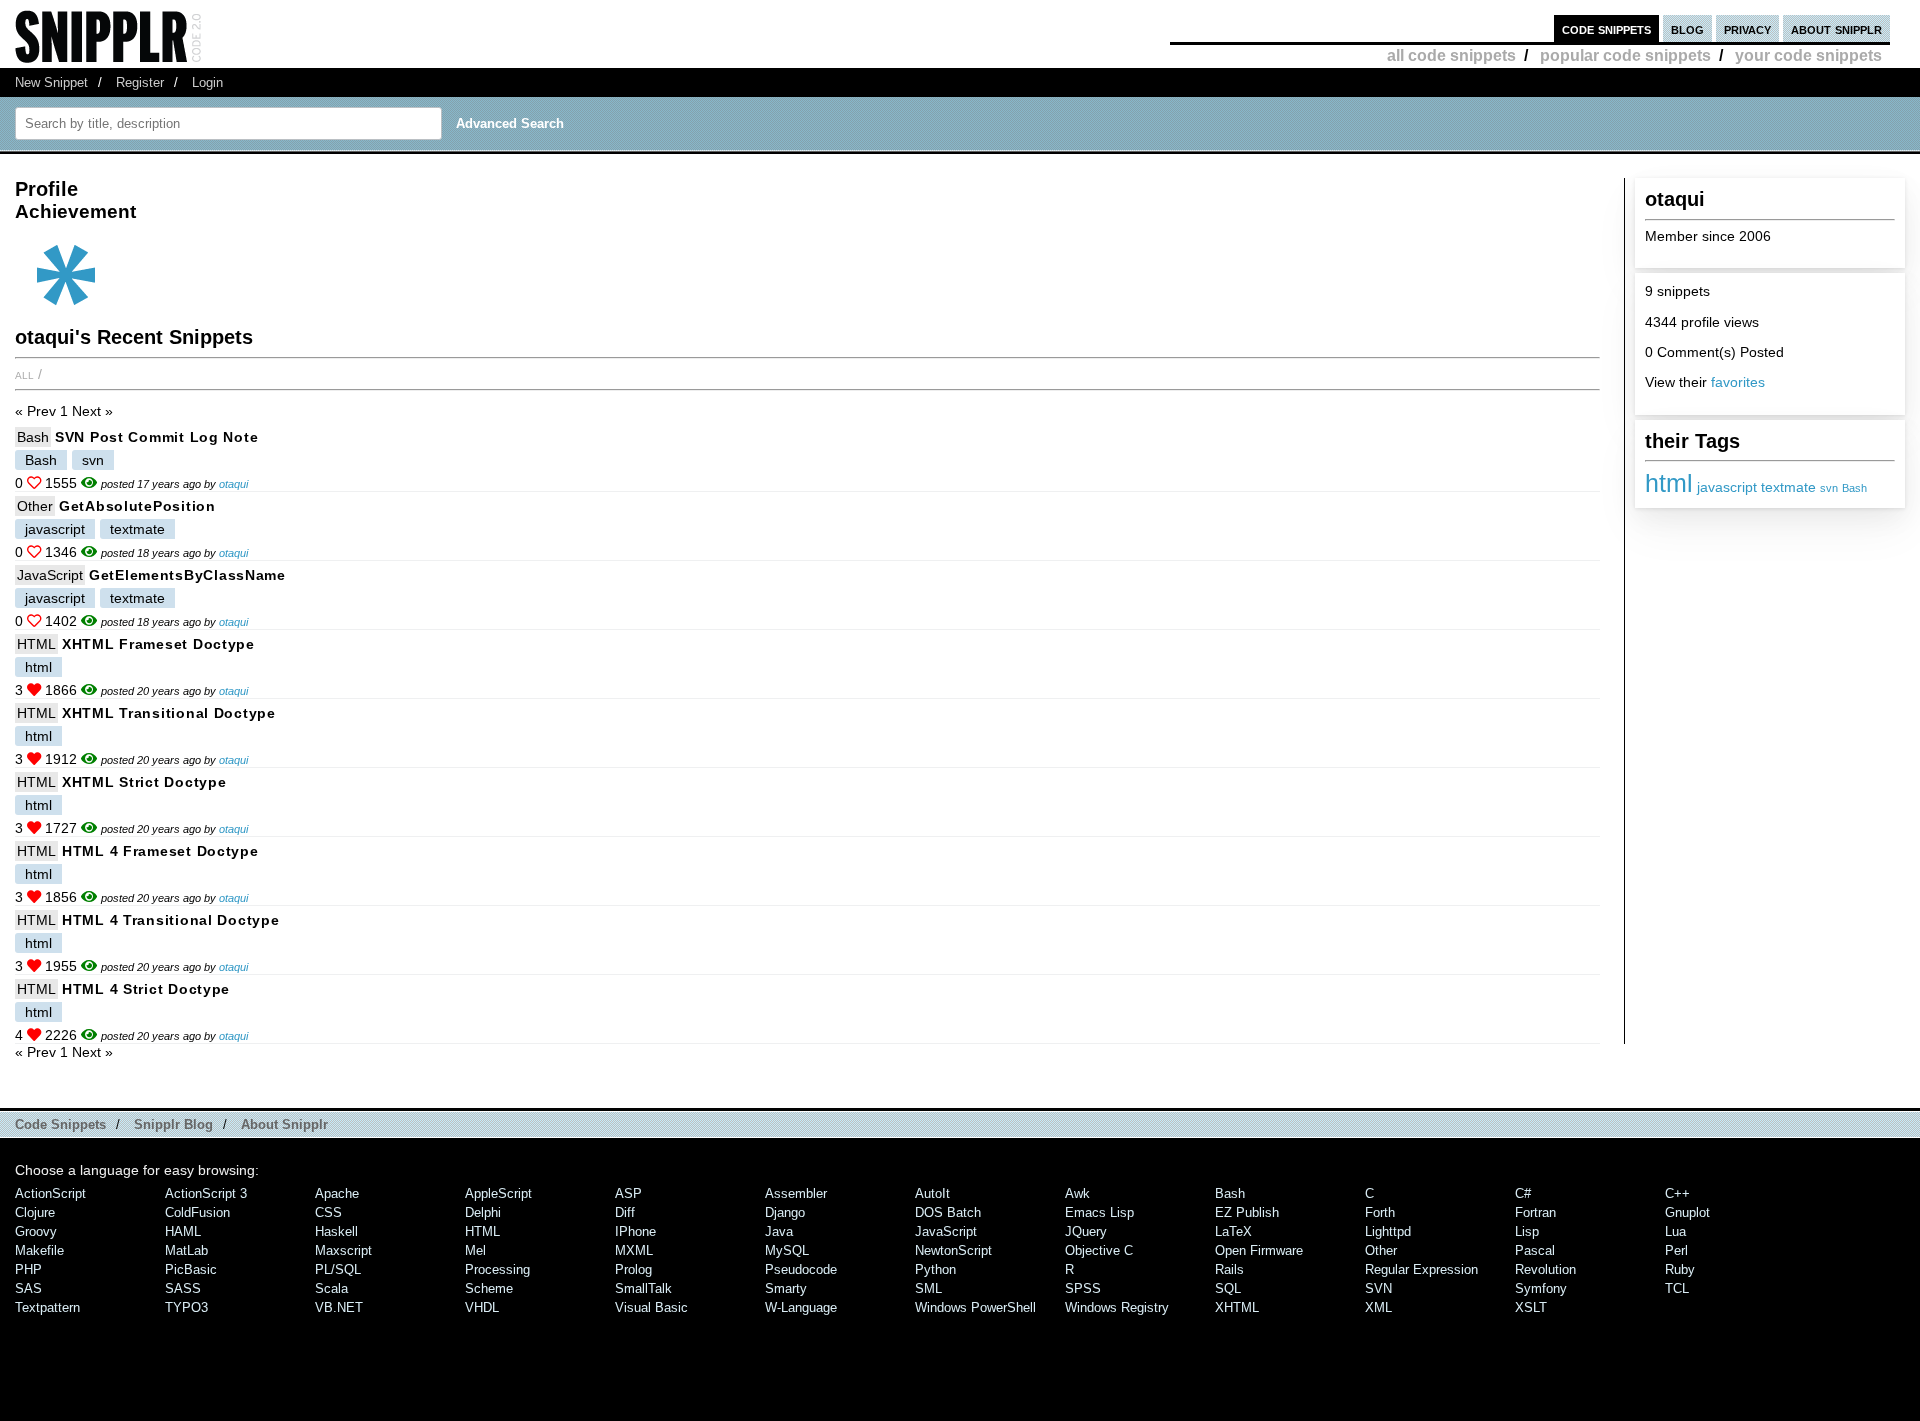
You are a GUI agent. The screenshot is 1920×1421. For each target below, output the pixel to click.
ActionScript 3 (206, 1193)
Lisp (1527, 1231)
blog (1687, 28)
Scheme (489, 1288)
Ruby (1680, 1269)
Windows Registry (1117, 1307)
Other (35, 506)
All (24, 374)
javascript (1727, 487)
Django (785, 1212)
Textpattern (47, 1307)
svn (1829, 488)
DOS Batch (948, 1212)
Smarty (786, 1288)
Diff (625, 1212)
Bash (1854, 488)
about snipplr (1836, 28)
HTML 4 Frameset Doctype (160, 851)
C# (1523, 1193)
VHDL (482, 1307)
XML (1378, 1307)
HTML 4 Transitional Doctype (170, 920)
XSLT (1531, 1307)
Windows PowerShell (975, 1307)
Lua (1675, 1231)
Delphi (483, 1212)
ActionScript (50, 1193)
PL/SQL (338, 1269)
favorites (1738, 382)
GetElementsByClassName (187, 575)
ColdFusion (197, 1212)
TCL (1677, 1288)
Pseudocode (801, 1269)
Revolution (1545, 1269)
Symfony (1541, 1288)
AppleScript (498, 1193)
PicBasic (191, 1269)
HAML (183, 1231)
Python (935, 1269)
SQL (1228, 1288)
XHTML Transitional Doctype (169, 713)
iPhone (635, 1231)
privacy (1747, 28)
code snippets (1606, 28)
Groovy (36, 1231)
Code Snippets (60, 1124)
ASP (628, 1193)
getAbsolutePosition (137, 506)
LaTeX (1233, 1231)
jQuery (1086, 1231)
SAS (28, 1288)
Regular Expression (1421, 1269)
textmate (1788, 487)
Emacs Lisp (1099, 1212)
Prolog (633, 1269)
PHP (28, 1269)
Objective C (1099, 1250)
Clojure (35, 1212)
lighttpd (1388, 1231)
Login (207, 82)
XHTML (1237, 1307)
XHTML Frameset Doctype (158, 644)
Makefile (39, 1250)
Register (140, 82)
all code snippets (1451, 55)
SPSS (1083, 1288)
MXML (634, 1250)
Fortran (1535, 1212)
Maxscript (343, 1250)
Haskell (336, 1231)
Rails (1229, 1269)
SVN (1378, 1288)
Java (779, 1231)
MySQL (787, 1250)
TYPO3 (186, 1307)
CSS (328, 1212)
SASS (183, 1288)
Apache (337, 1193)
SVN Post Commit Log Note (156, 437)
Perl (1676, 1250)
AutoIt (932, 1193)
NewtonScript (953, 1250)
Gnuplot (1687, 1212)
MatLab (186, 1250)
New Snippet (51, 82)
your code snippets (1808, 55)
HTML (36, 644)
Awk (1077, 1193)
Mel (475, 1250)
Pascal (1535, 1250)
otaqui (233, 484)
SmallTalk (643, 1288)
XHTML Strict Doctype (144, 782)
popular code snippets (1625, 55)
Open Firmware (1259, 1250)
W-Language (801, 1307)
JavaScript (50, 575)
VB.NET (339, 1307)
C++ (1677, 1193)
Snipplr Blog (173, 1124)
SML (928, 1288)
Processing (497, 1269)
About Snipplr (284, 1124)
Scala (331, 1288)
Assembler (796, 1193)
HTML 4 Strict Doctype (146, 989)
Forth (1380, 1212)
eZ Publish (1247, 1212)
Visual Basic (651, 1307)
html (1669, 483)
